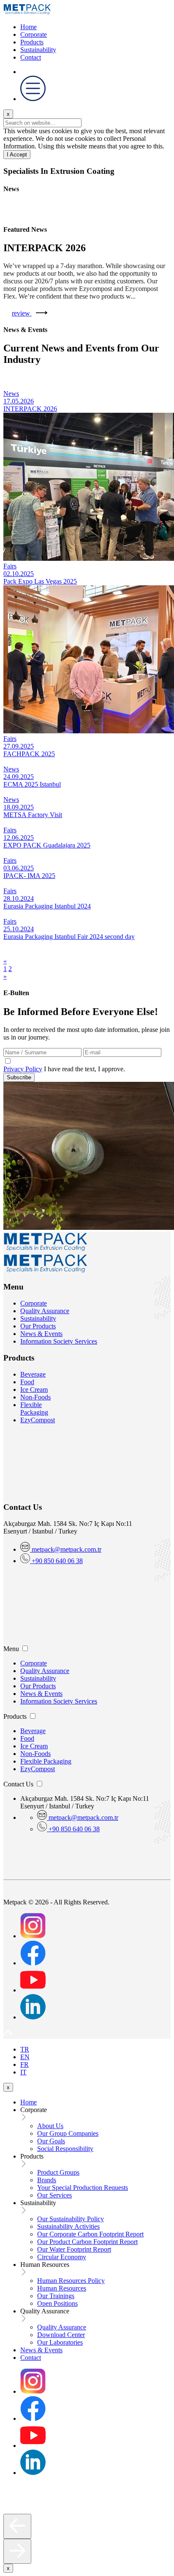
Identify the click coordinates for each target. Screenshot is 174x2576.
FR (24, 2064)
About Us (50, 2126)
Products (32, 42)
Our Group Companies (68, 2133)
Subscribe (19, 1077)
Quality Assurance (45, 1311)
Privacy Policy (23, 1069)
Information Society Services (59, 1341)
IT (23, 2072)
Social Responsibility (65, 2149)
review (22, 313)
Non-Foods (35, 1397)
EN (25, 2057)
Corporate (34, 34)
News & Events (41, 1334)
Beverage (33, 1374)
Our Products (38, 1326)
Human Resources (45, 2265)
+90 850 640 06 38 (56, 1561)
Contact (31, 57)
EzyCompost (38, 1420)
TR (25, 2049)
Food (27, 1382)
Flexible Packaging (34, 1409)
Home (29, 27)
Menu (11, 1649)
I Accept (17, 155)
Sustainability (38, 50)
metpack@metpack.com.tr (67, 1549)
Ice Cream (34, 1390)
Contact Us (18, 1784)
